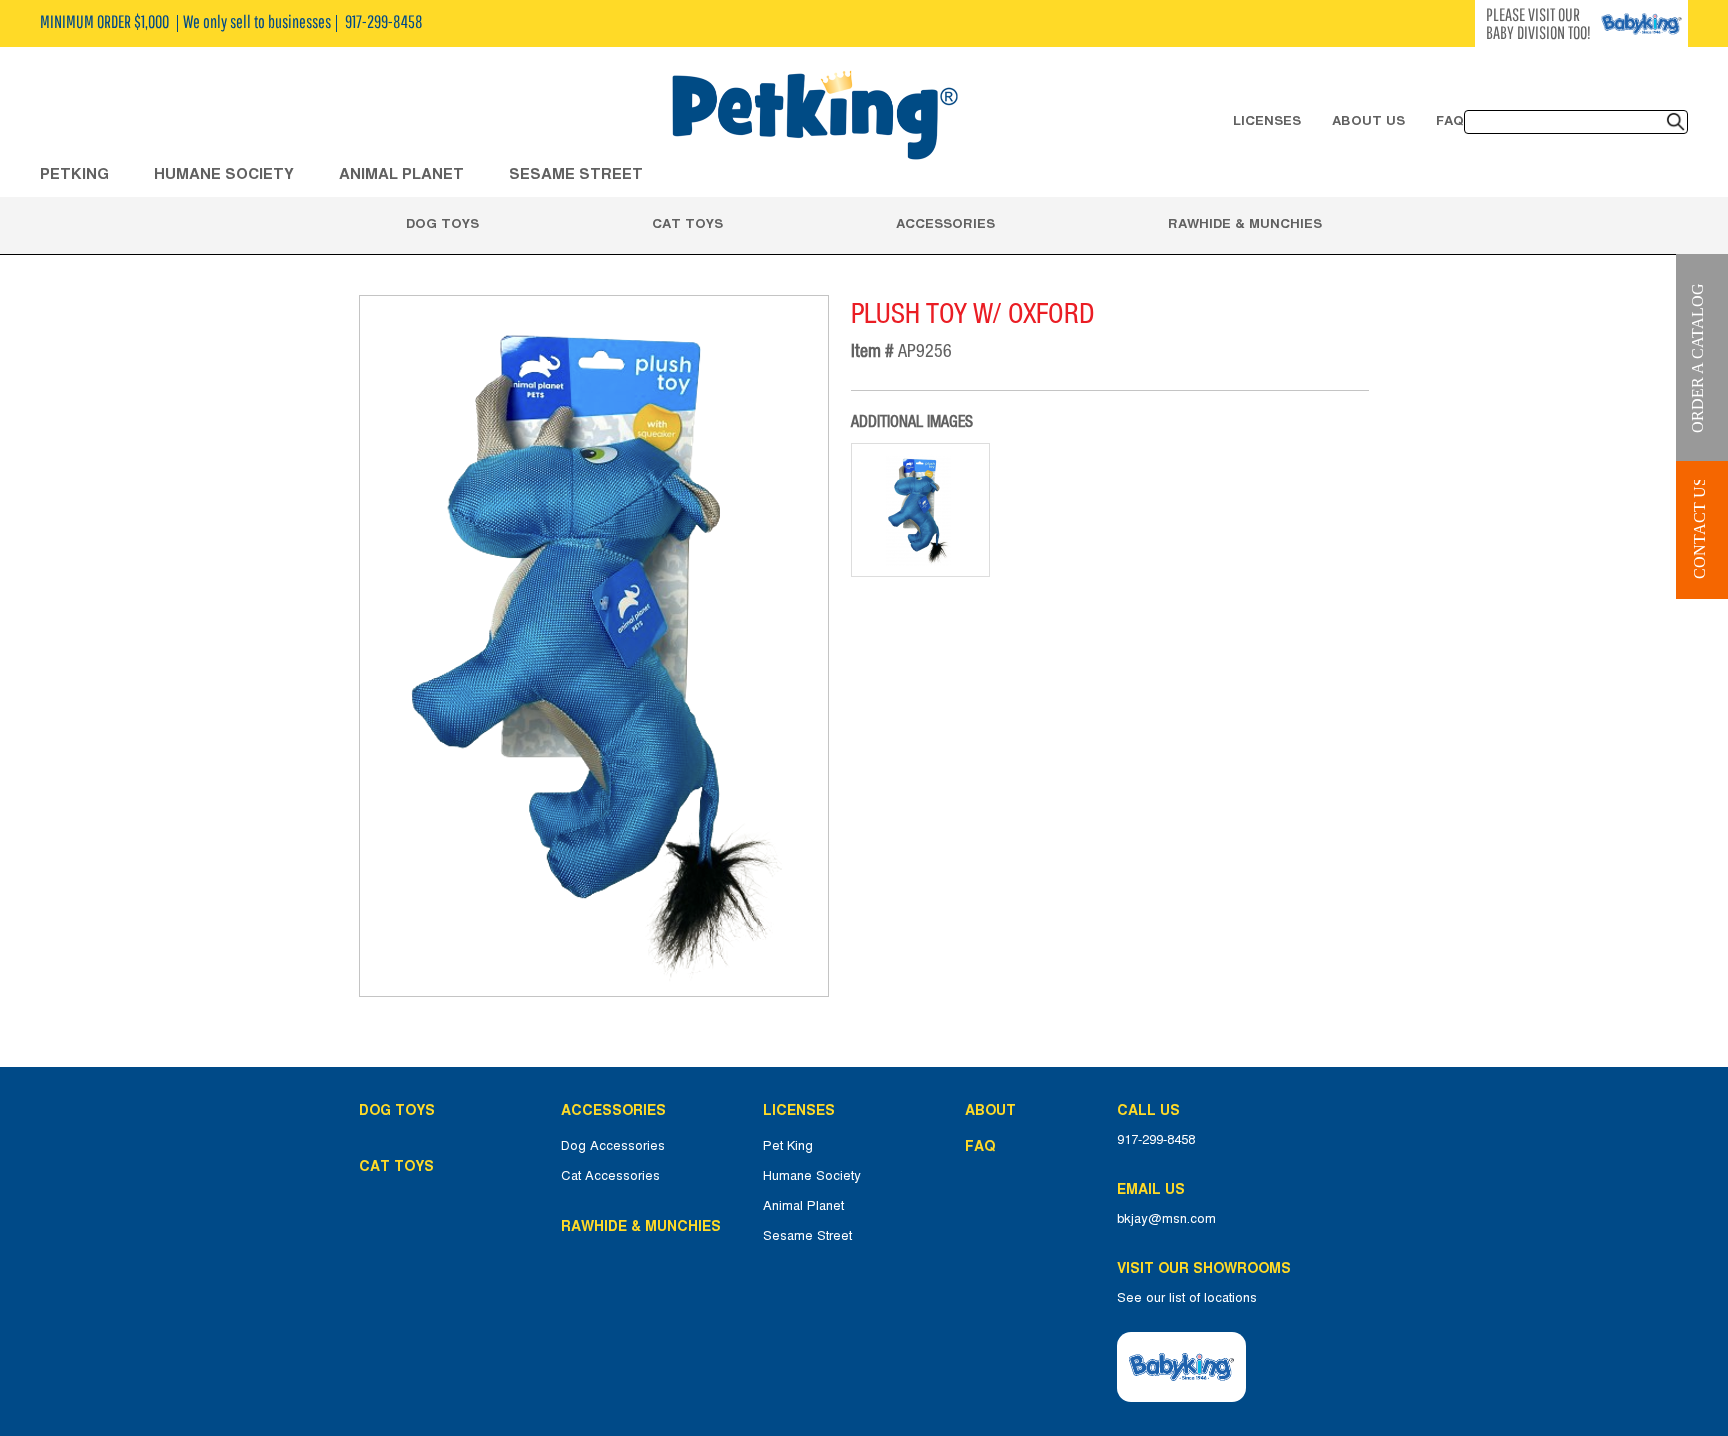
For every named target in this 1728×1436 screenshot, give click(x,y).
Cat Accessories (610, 1176)
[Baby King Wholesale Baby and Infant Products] (814, 117)
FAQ (1450, 120)
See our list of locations (1187, 1298)
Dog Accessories (613, 1146)
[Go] (1676, 122)
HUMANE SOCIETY (224, 173)
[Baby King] (1181, 1367)
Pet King (788, 1146)
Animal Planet (803, 1206)
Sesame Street (576, 173)
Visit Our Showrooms (1208, 1268)
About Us (1368, 120)
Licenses (1267, 120)
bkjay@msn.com (1166, 1219)
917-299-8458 (1156, 1140)
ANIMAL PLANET (401, 173)
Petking (74, 173)
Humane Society (812, 1176)
